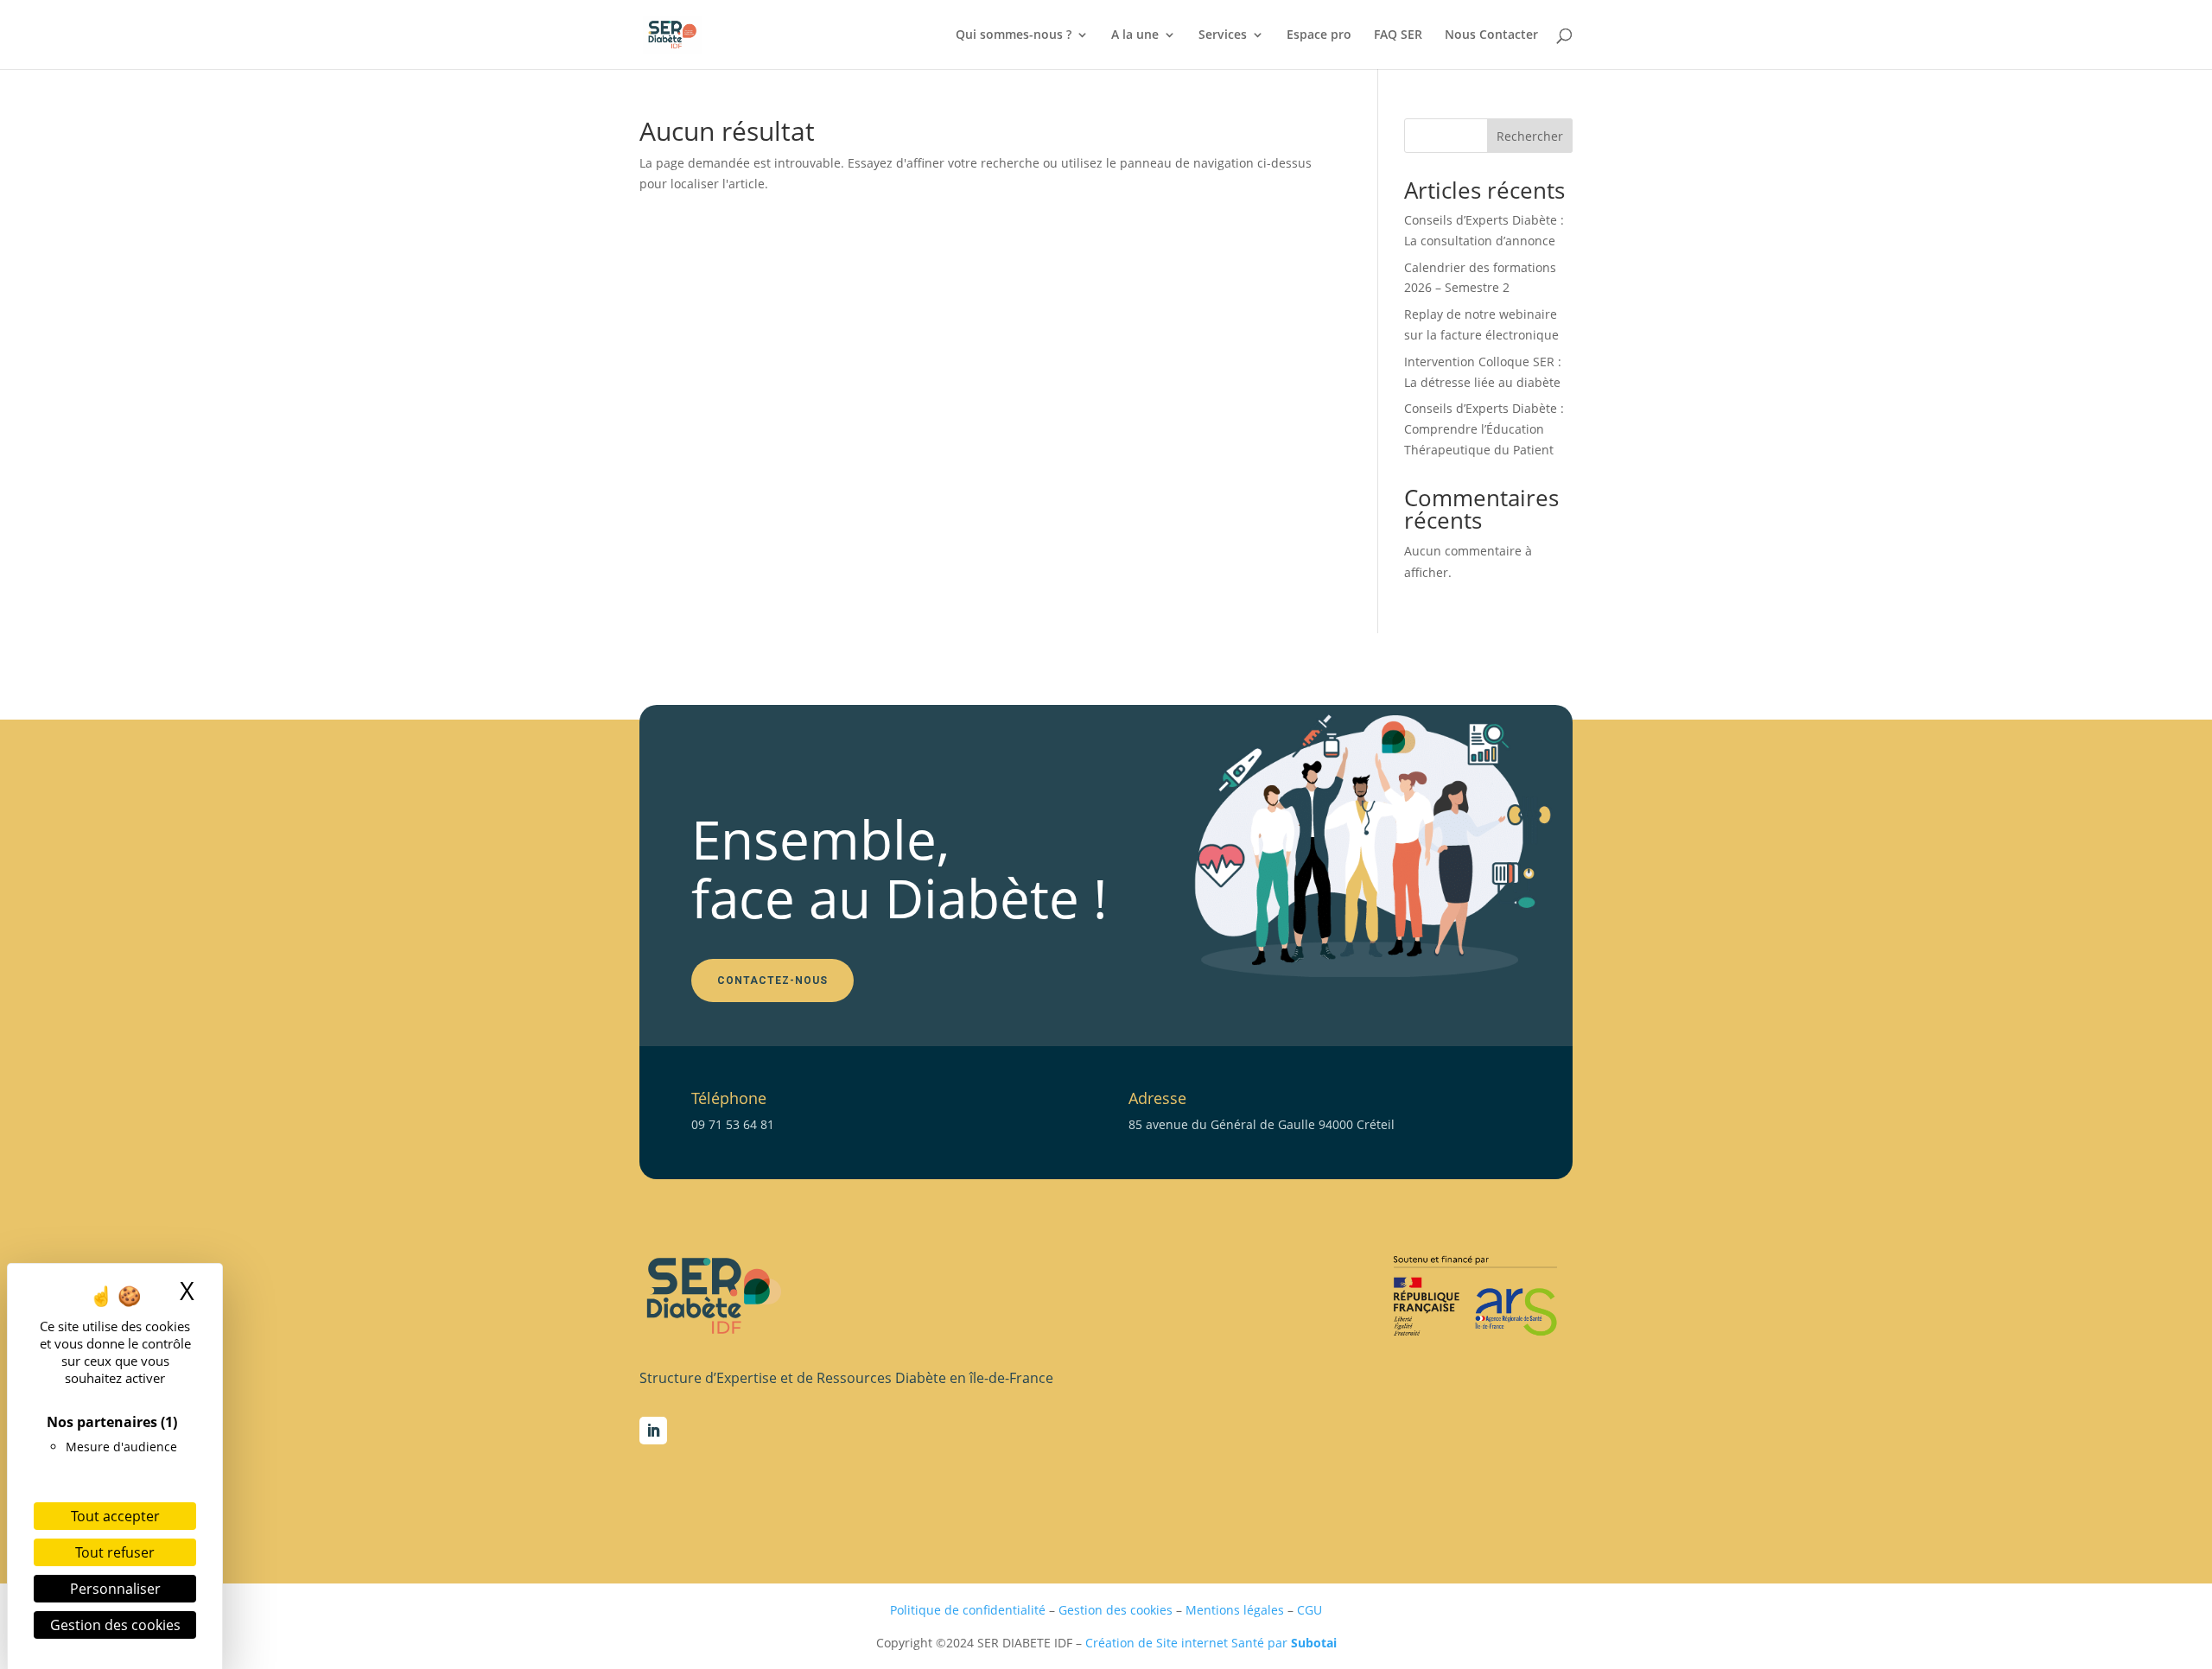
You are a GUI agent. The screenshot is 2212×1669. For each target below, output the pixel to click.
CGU (1309, 1610)
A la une (1135, 35)
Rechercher (1530, 136)
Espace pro (1319, 35)
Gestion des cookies (1116, 1610)
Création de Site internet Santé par (1211, 1643)
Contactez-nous (772, 980)
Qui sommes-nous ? (1014, 35)
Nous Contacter (1491, 35)
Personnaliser (115, 1589)
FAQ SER (1398, 35)
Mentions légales (1235, 1610)
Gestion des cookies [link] (115, 1625)
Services (1223, 35)
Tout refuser (115, 1552)
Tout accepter (115, 1516)
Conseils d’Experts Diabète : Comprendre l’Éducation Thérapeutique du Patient (1484, 429)
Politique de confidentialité (968, 1610)
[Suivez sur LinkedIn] (653, 1431)
